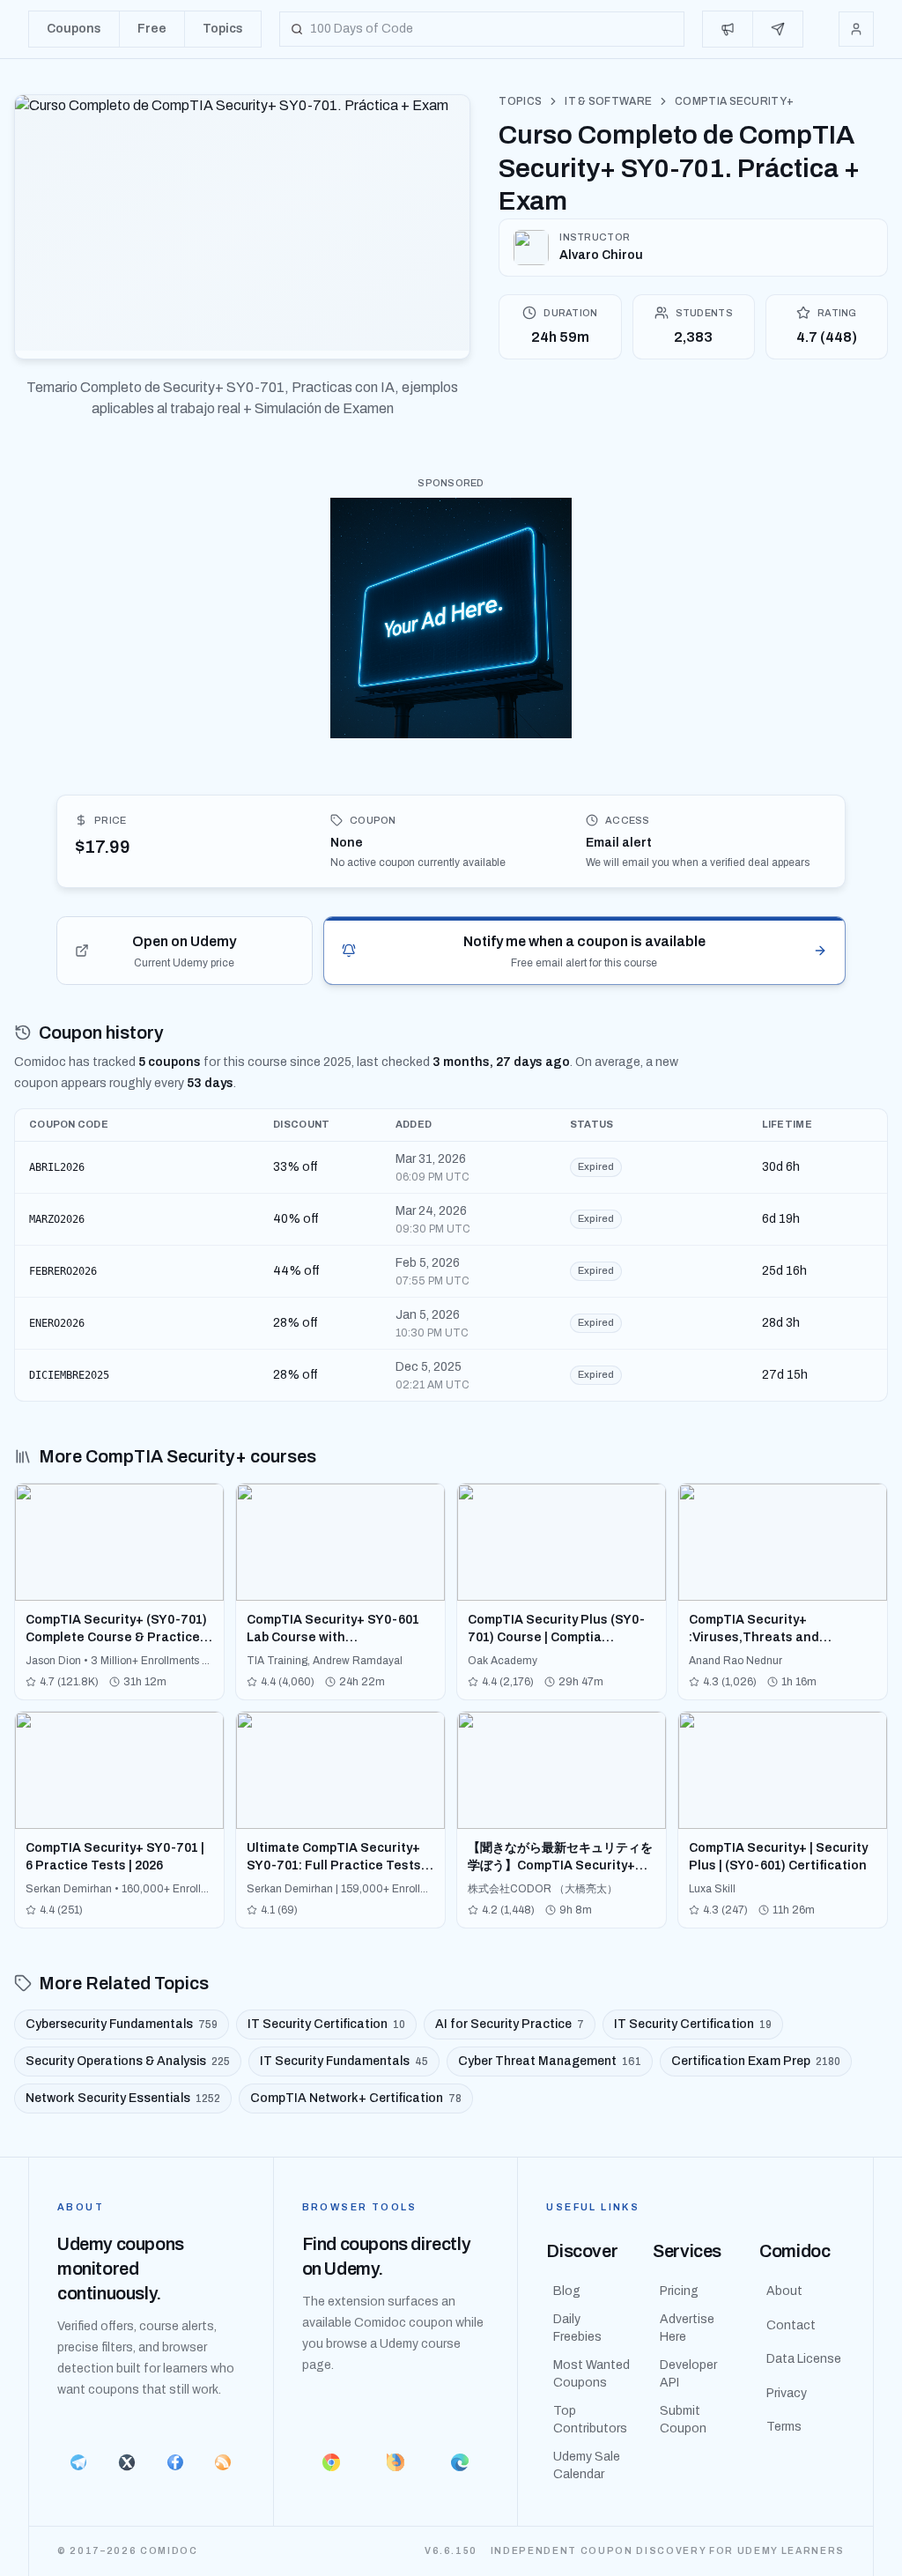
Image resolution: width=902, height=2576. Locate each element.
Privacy (787, 2393)
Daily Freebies (577, 2328)
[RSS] (223, 2462)
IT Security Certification (326, 2024)
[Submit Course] (778, 29)
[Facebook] (175, 2462)
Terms (784, 2427)
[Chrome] (332, 2462)
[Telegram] (79, 2462)
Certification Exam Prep (756, 2061)
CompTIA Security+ (734, 101)
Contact (791, 2325)
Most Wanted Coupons (591, 2374)
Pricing (679, 2291)
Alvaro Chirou (601, 255)
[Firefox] (396, 2462)
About (784, 2291)
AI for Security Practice (510, 2024)
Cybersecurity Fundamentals (122, 2024)
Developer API (688, 2374)
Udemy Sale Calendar (587, 2465)
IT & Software (608, 101)
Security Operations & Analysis (128, 2061)
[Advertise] (728, 29)
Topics (520, 101)
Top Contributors (590, 2420)
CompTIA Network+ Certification (356, 2098)
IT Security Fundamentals (344, 2061)
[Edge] (459, 2462)
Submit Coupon (683, 2420)
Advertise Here (687, 2328)
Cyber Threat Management (550, 2061)
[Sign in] (856, 29)
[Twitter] (127, 2462)
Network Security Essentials (123, 2098)
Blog (567, 2291)
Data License (804, 2359)
